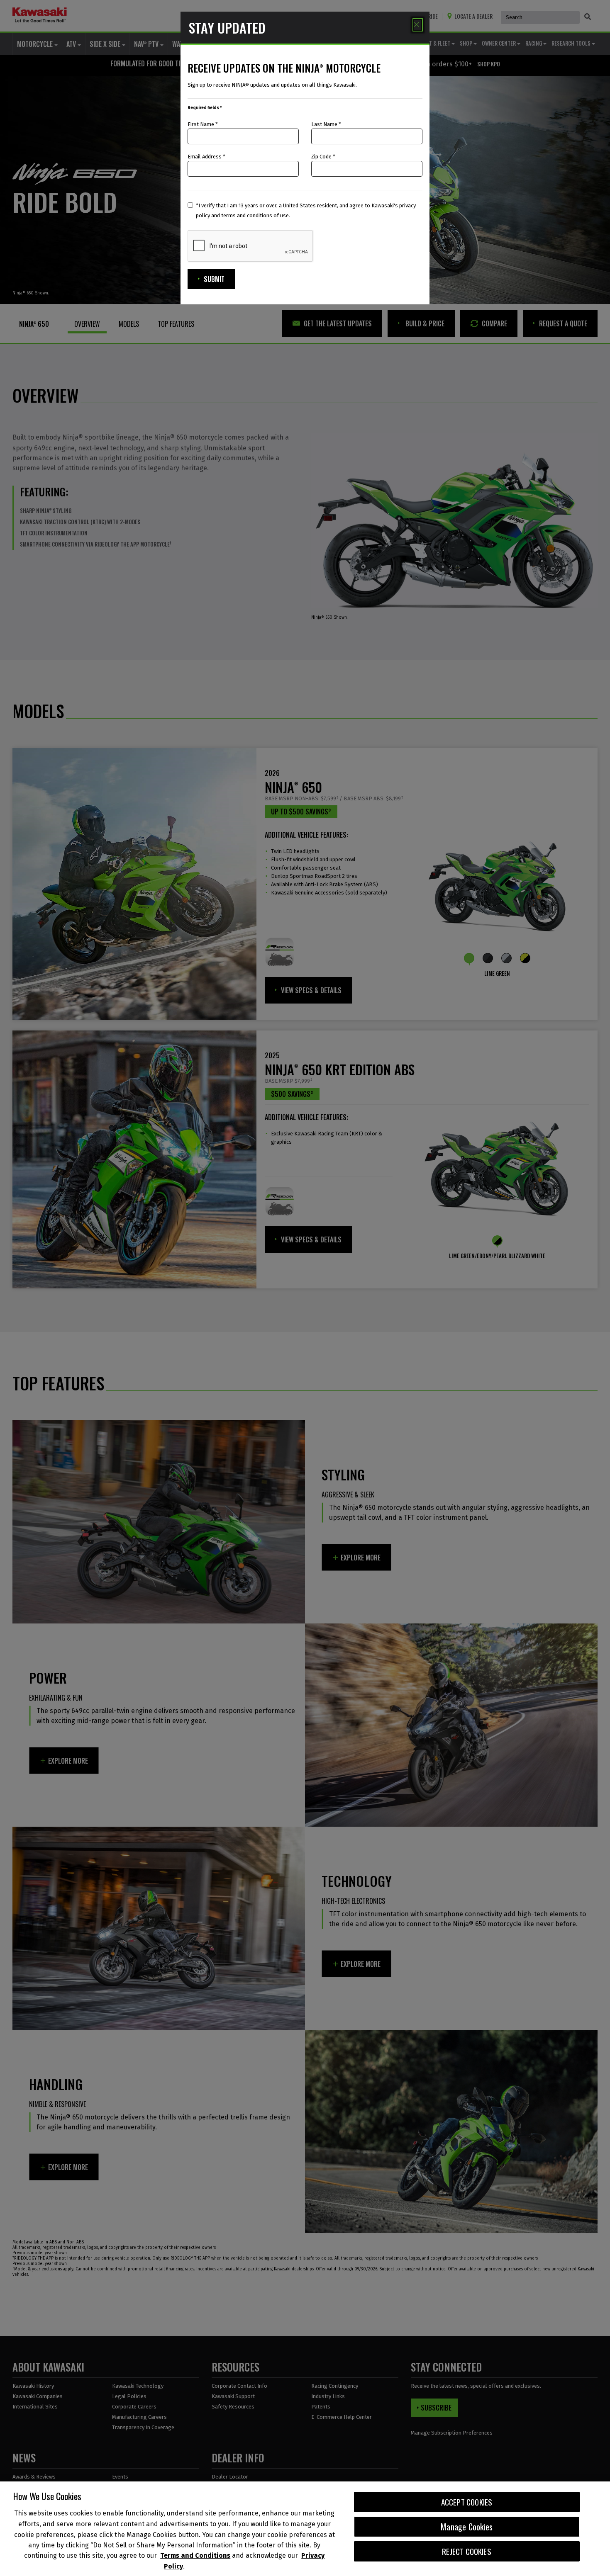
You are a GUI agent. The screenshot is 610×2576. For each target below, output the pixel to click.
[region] (305, 2529)
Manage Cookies (467, 2527)
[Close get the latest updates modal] (418, 25)
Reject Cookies (467, 2551)
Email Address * (206, 157)
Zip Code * (323, 157)
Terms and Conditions (195, 2556)
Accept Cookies (467, 2502)
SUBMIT (214, 279)
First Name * (203, 124)
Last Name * (326, 124)
